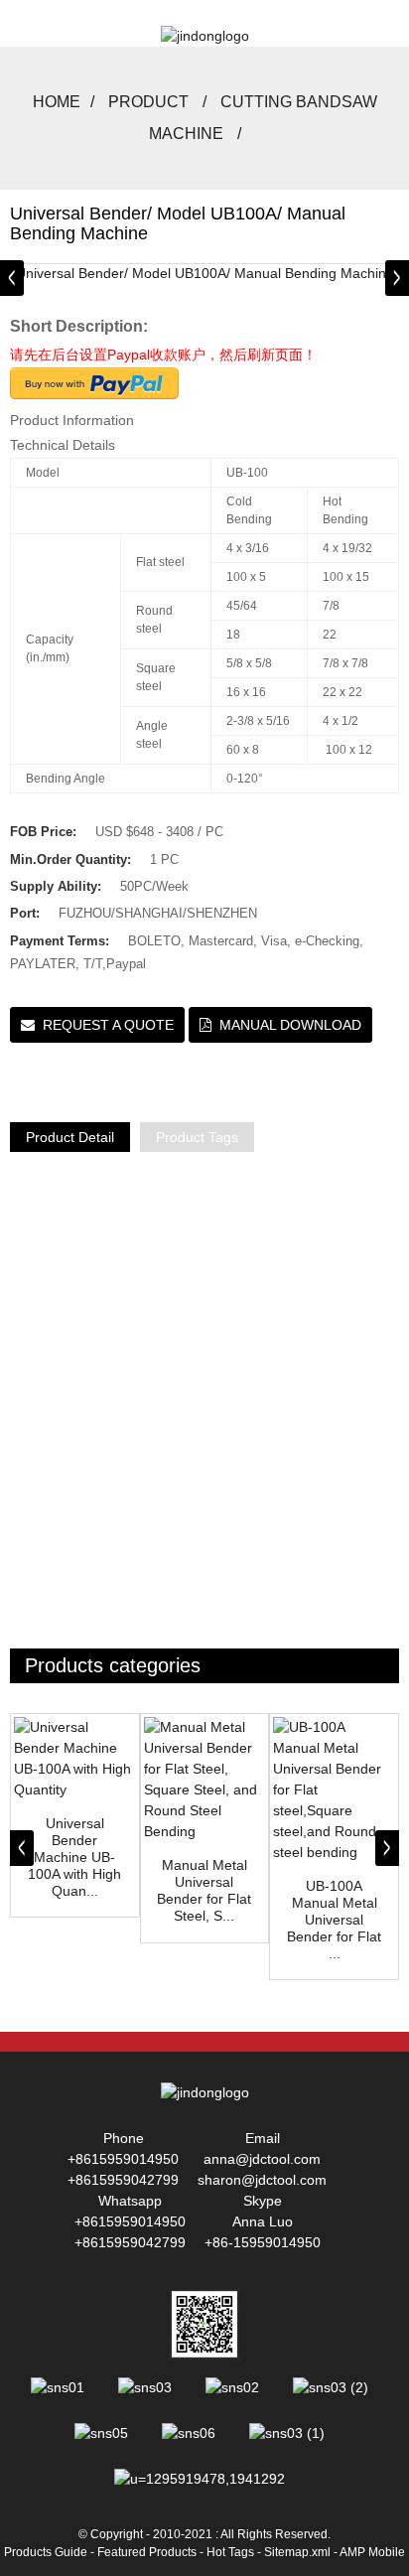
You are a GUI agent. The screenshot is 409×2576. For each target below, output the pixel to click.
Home (57, 102)
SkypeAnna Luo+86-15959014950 (263, 2221)
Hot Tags (230, 2552)
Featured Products (147, 2552)
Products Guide (46, 2552)
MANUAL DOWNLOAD (290, 1025)
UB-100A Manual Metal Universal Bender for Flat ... (334, 1919)
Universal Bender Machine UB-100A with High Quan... (74, 1857)
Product (148, 102)
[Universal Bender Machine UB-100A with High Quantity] (75, 1759)
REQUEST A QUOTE (108, 1025)
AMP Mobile (372, 2552)
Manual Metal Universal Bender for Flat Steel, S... (204, 1890)
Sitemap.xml (297, 2552)
